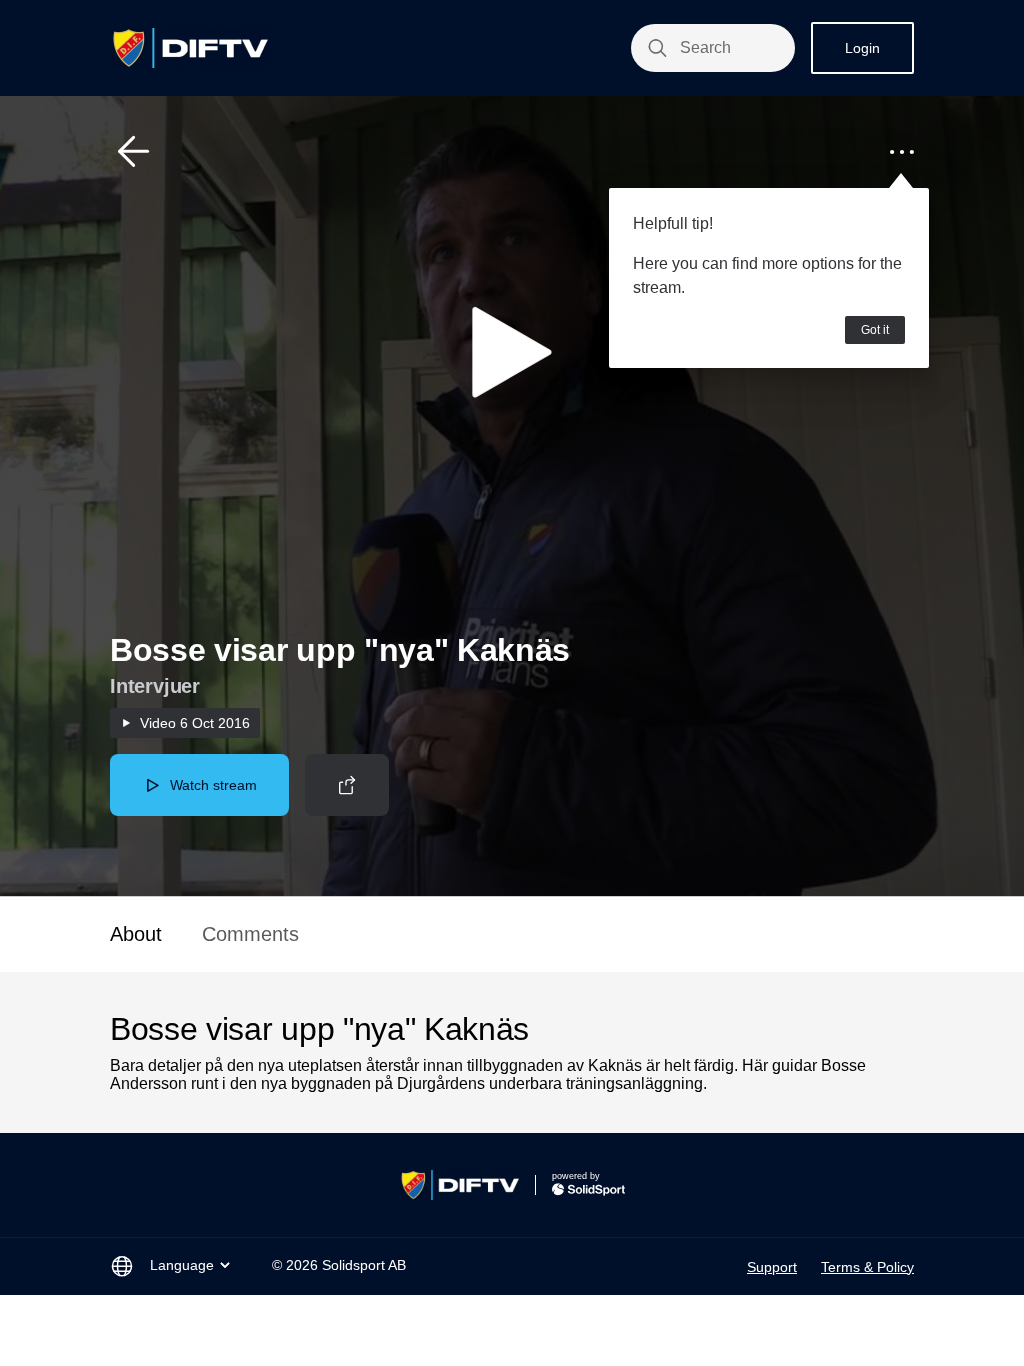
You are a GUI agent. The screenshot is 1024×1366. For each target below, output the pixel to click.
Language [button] (182, 1265)
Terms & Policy (867, 1267)
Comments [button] (250, 934)
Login (862, 48)
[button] (134, 152)
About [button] (136, 934)
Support (772, 1267)
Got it (875, 330)
